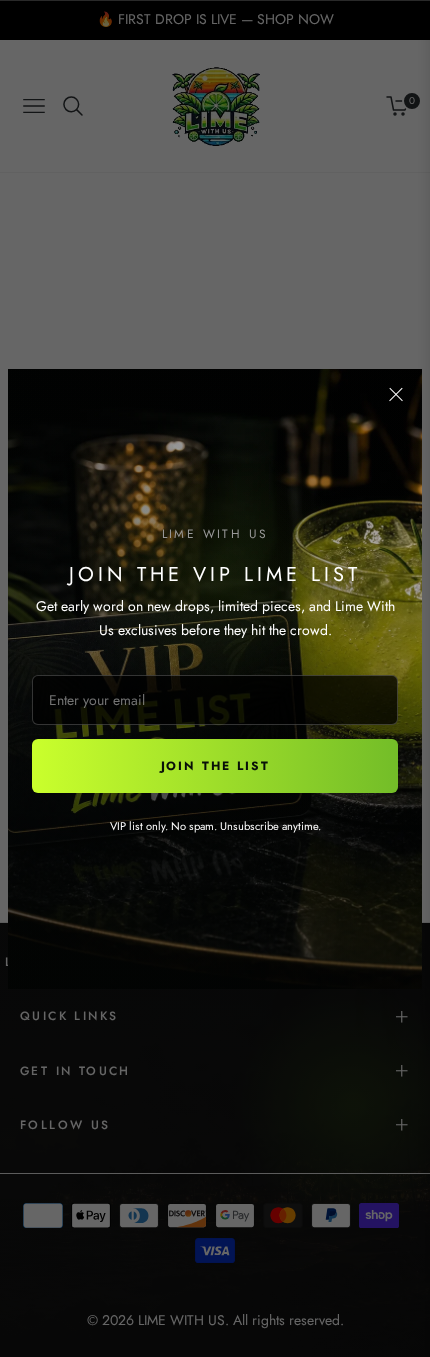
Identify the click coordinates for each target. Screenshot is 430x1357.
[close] (396, 395)
